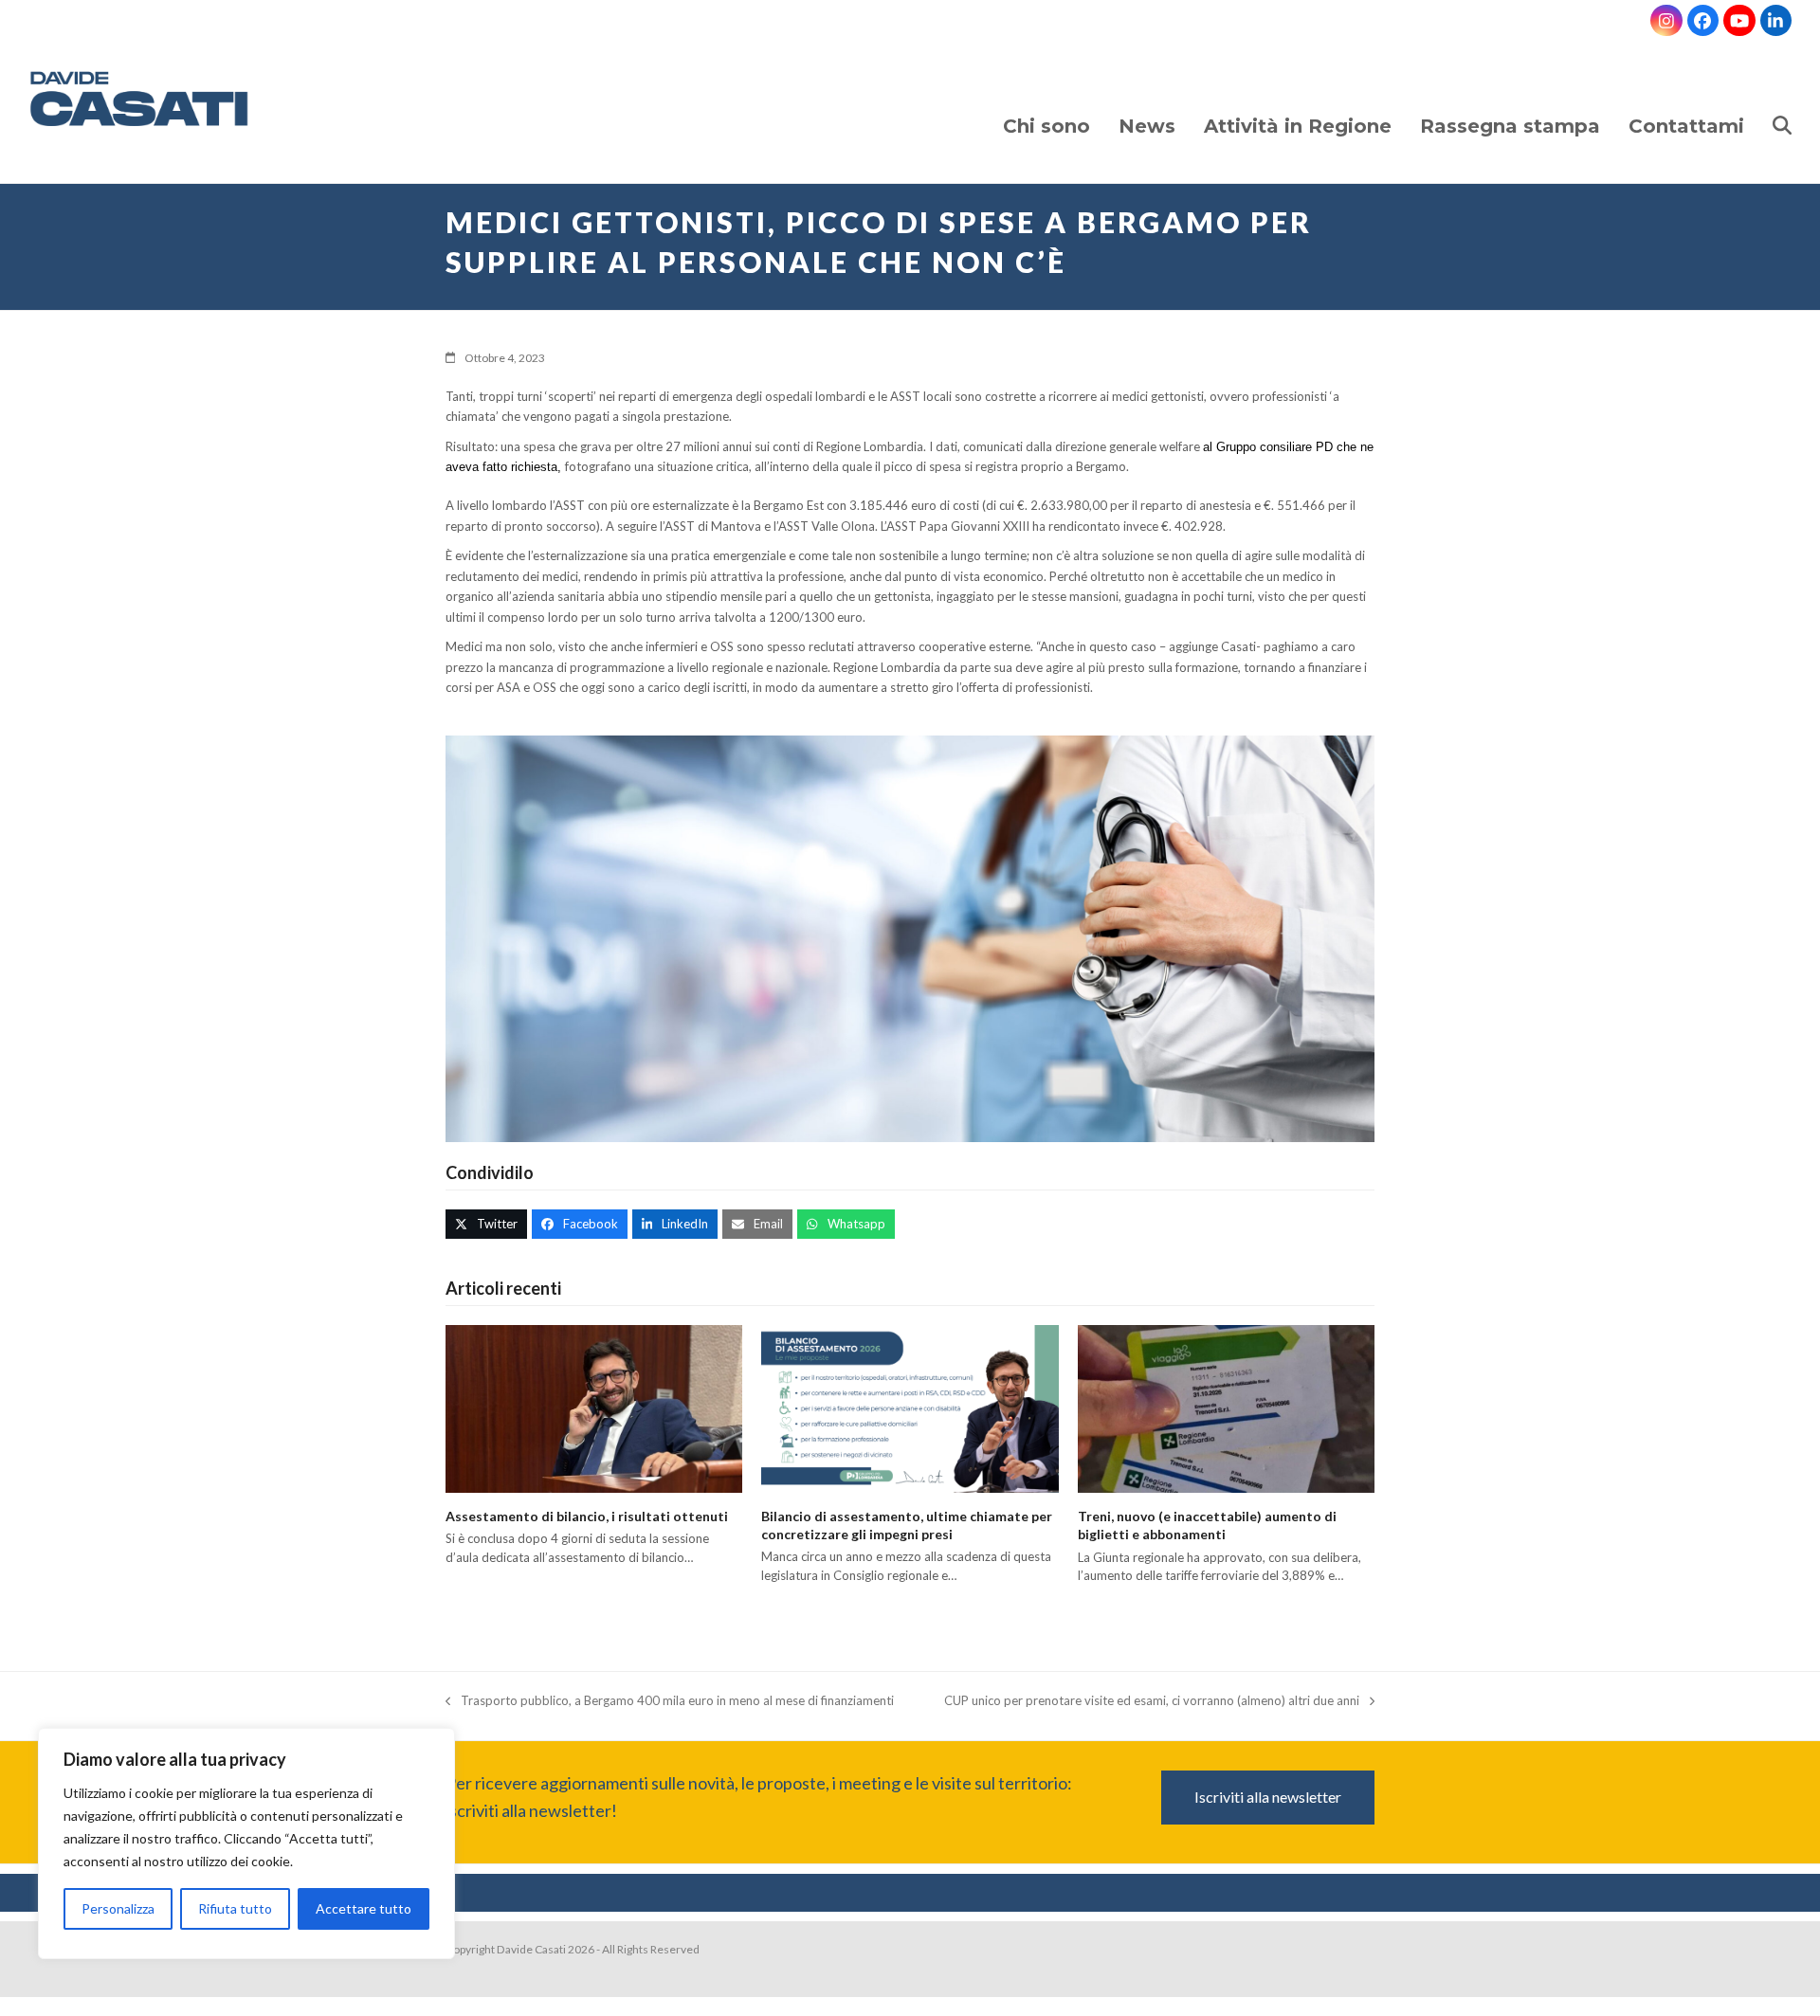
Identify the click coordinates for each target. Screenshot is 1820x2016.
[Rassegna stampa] (1510, 108)
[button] (1782, 108)
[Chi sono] (1046, 108)
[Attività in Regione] (1298, 108)
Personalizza (118, 1908)
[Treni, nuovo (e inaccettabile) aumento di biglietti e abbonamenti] (1226, 1408)
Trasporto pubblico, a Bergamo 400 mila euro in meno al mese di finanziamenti (670, 1702)
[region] (246, 1848)
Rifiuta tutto (235, 1908)
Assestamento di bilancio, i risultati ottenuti (587, 1516)
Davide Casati (531, 1949)
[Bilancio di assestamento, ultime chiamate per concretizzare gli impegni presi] (910, 1408)
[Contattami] (1686, 108)
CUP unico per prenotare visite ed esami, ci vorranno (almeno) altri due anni (1152, 1702)
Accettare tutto (364, 1908)
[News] (1147, 108)
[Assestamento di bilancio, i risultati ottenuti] (594, 1408)
